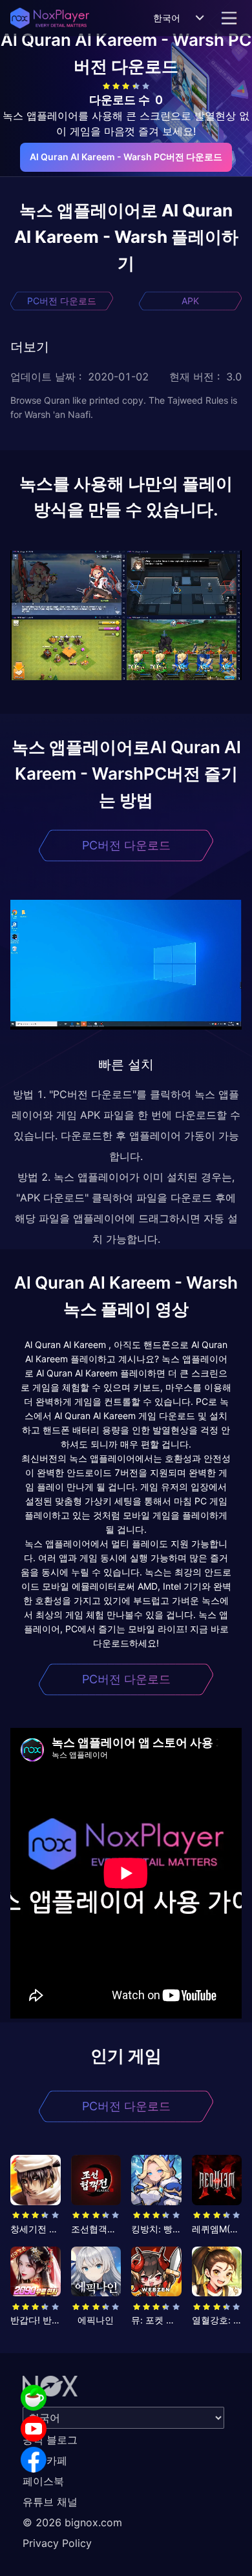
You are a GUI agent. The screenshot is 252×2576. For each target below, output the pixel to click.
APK (190, 301)
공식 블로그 (50, 2440)
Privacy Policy (57, 2543)
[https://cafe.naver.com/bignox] (34, 2398)
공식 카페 (45, 2460)
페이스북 (43, 2481)
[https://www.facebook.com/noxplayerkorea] (34, 2460)
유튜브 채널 (50, 2502)
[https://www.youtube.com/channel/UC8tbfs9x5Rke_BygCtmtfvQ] (34, 2429)
